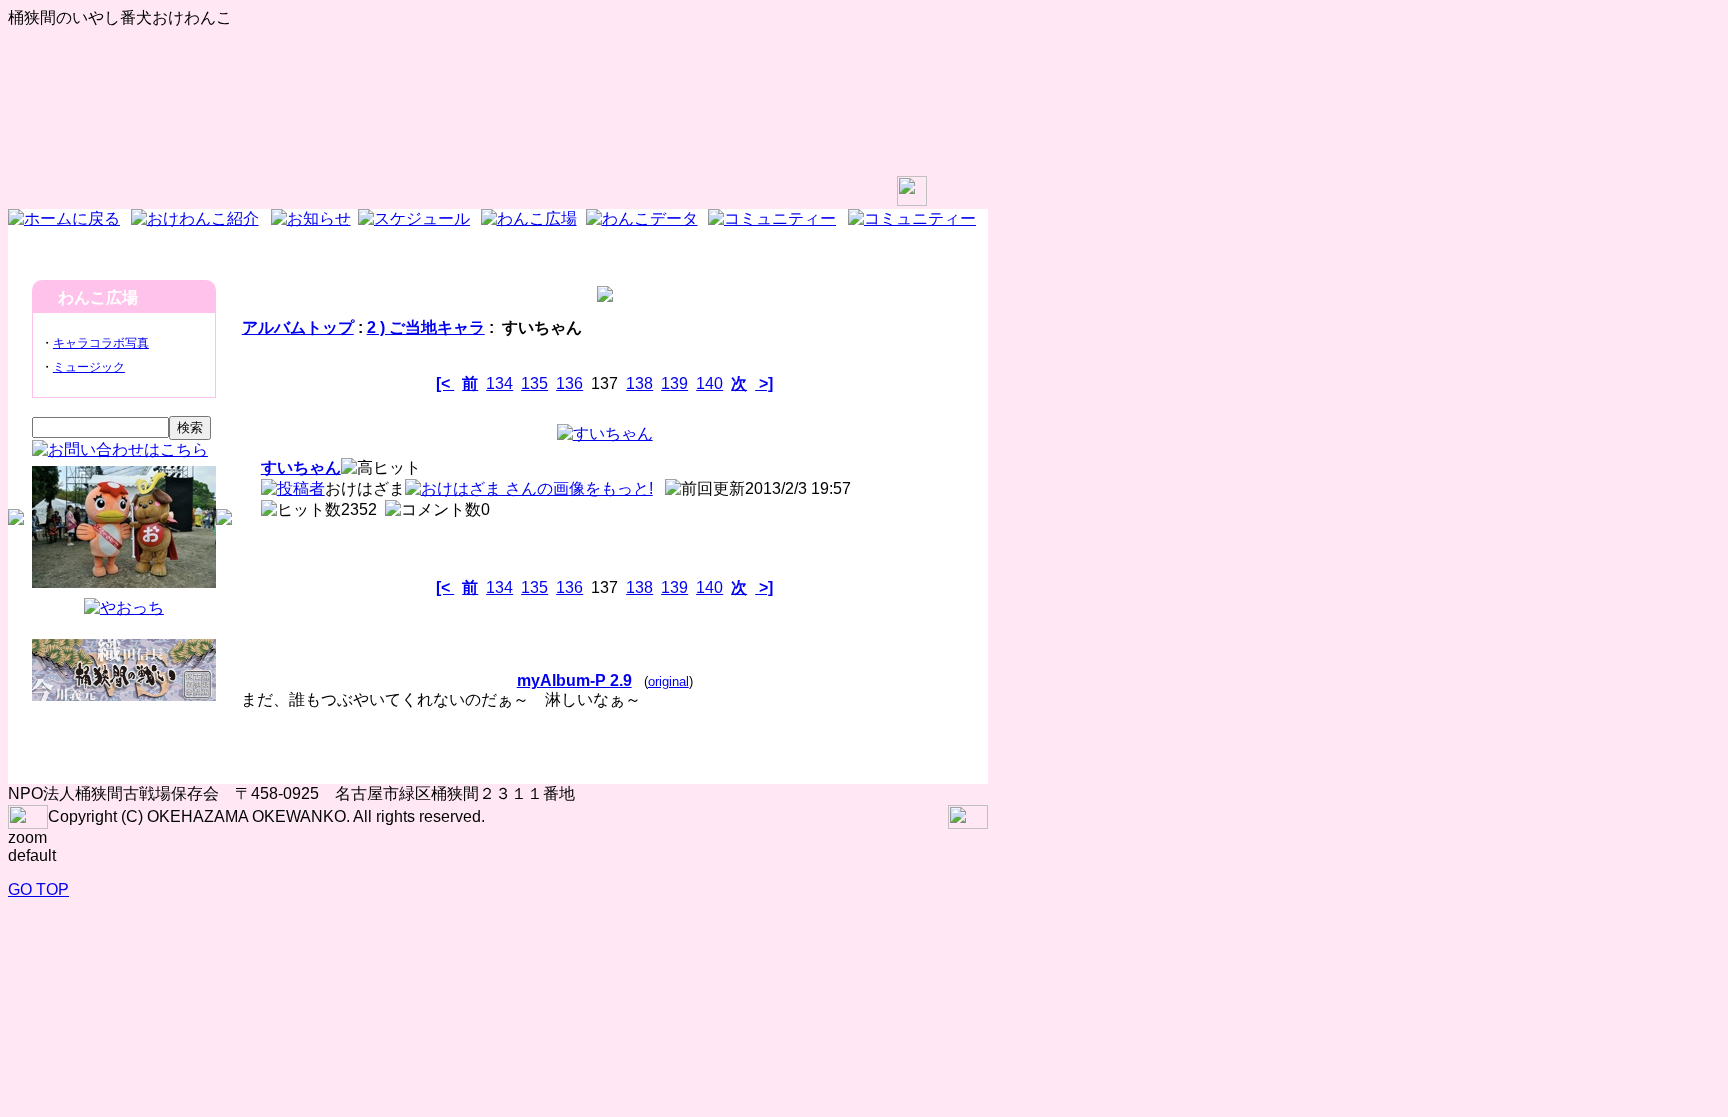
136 (569, 383)
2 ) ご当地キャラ (426, 327)
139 (674, 383)
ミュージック (89, 367)
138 (639, 383)
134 (499, 383)
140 (709, 383)
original (668, 681)
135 (534, 383)
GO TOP (38, 889)
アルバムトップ (298, 327)
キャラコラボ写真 (101, 343)
